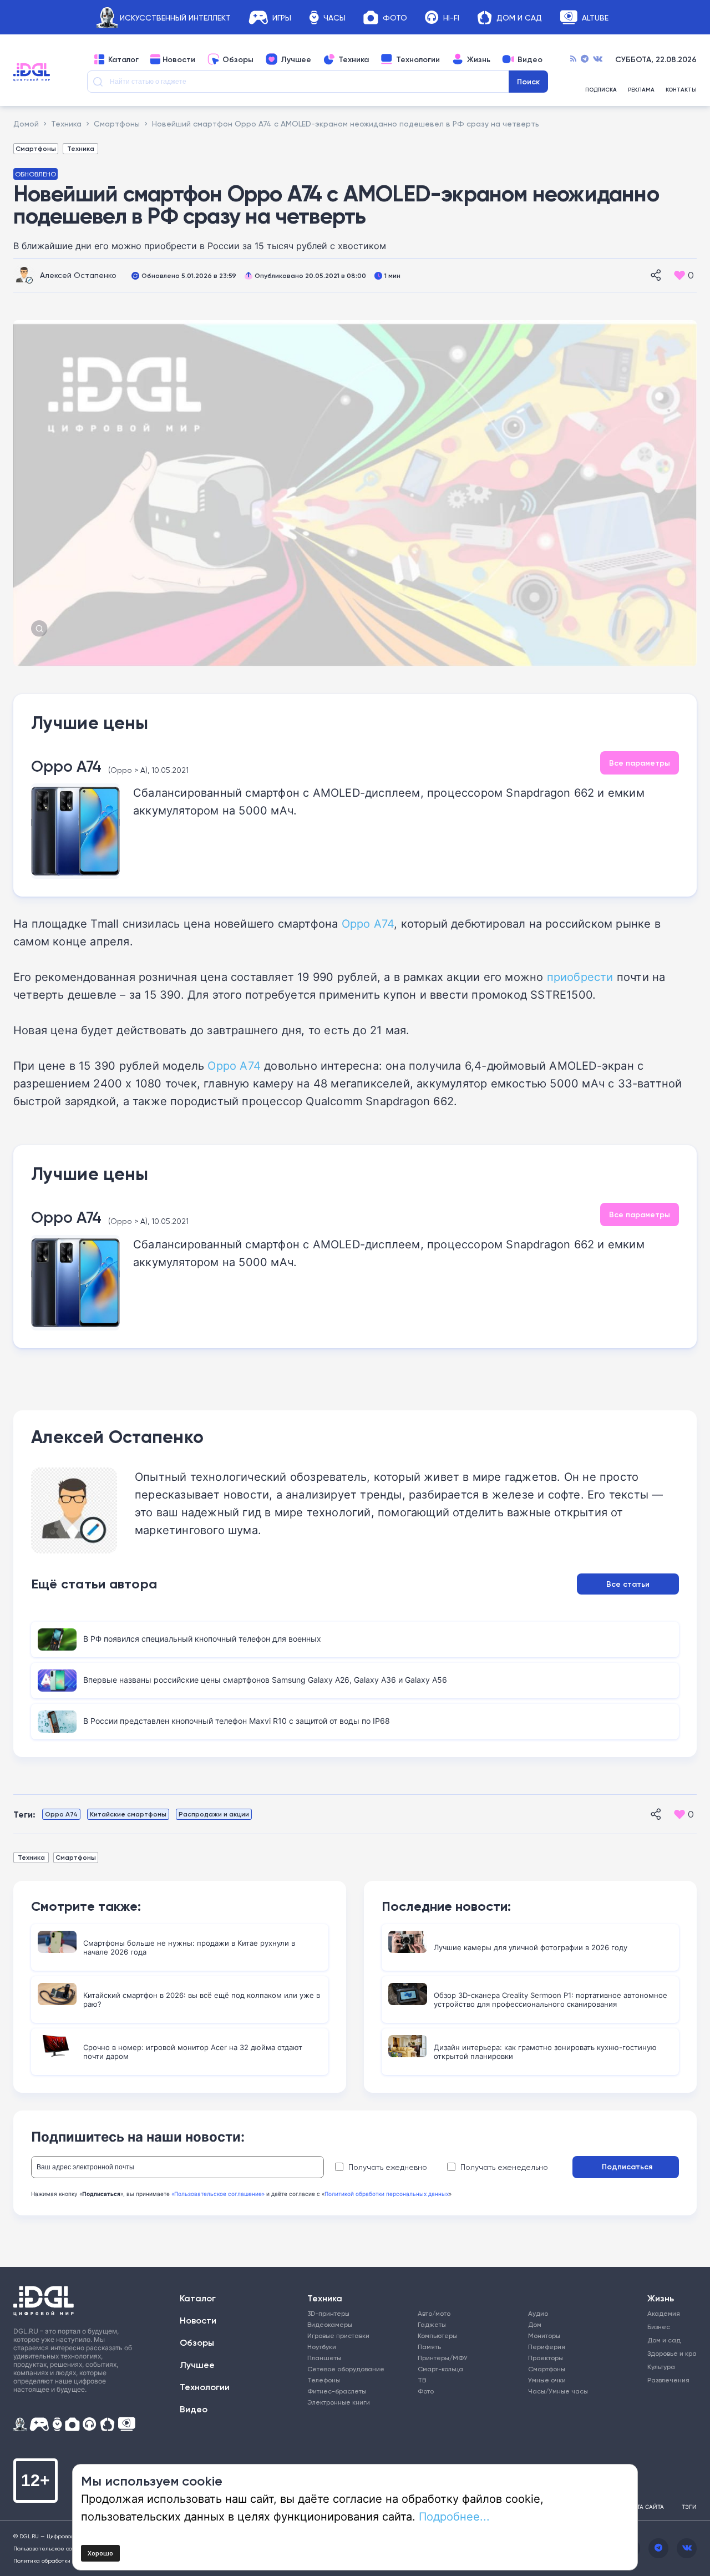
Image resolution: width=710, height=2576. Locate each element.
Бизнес (659, 2327)
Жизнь (479, 59)
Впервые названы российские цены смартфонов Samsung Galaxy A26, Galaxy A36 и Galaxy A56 (265, 1680)
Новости (179, 59)
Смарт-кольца (440, 2369)
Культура (661, 2367)
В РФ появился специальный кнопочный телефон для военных (202, 1639)
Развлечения (667, 2380)
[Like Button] (679, 275)
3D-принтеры (328, 2313)
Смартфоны (36, 148)
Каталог (123, 59)
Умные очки (547, 2380)
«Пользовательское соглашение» (218, 2194)
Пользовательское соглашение (57, 2548)
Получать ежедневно (388, 2167)
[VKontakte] (598, 59)
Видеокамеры (330, 2324)
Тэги (689, 2507)
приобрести (580, 976)
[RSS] (573, 59)
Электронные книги (339, 2402)
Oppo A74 (66, 766)
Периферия (547, 2347)
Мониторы (544, 2335)
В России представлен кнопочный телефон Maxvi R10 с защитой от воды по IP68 (237, 1721)
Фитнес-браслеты (337, 2391)
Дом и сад (664, 2340)
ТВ (422, 2380)
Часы (334, 17)
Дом (535, 2324)
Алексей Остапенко (78, 275)
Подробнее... (454, 2516)
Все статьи (628, 1584)
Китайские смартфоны (128, 1814)
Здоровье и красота (667, 2353)
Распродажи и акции (214, 1814)
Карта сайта (645, 2507)
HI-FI (451, 17)
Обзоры (238, 59)
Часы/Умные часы (558, 2391)
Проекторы (546, 2358)
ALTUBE (595, 17)
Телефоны (324, 2380)
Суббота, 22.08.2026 (656, 59)
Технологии (418, 59)
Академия (664, 2313)
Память (429, 2347)
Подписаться (627, 2167)
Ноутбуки (322, 2347)
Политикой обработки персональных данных (387, 2194)
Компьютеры (437, 2335)
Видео (530, 59)
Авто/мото (434, 2313)
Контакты (681, 90)
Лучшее (296, 59)
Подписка (601, 90)
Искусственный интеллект (175, 17)
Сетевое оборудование (346, 2369)
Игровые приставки (338, 2335)
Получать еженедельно (504, 2167)
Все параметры (640, 763)
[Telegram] (585, 59)
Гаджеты (432, 2324)
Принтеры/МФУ (443, 2358)
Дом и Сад (519, 17)
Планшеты (324, 2358)
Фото (395, 17)
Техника (354, 59)
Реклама (641, 90)
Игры (282, 17)
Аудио (538, 2313)
